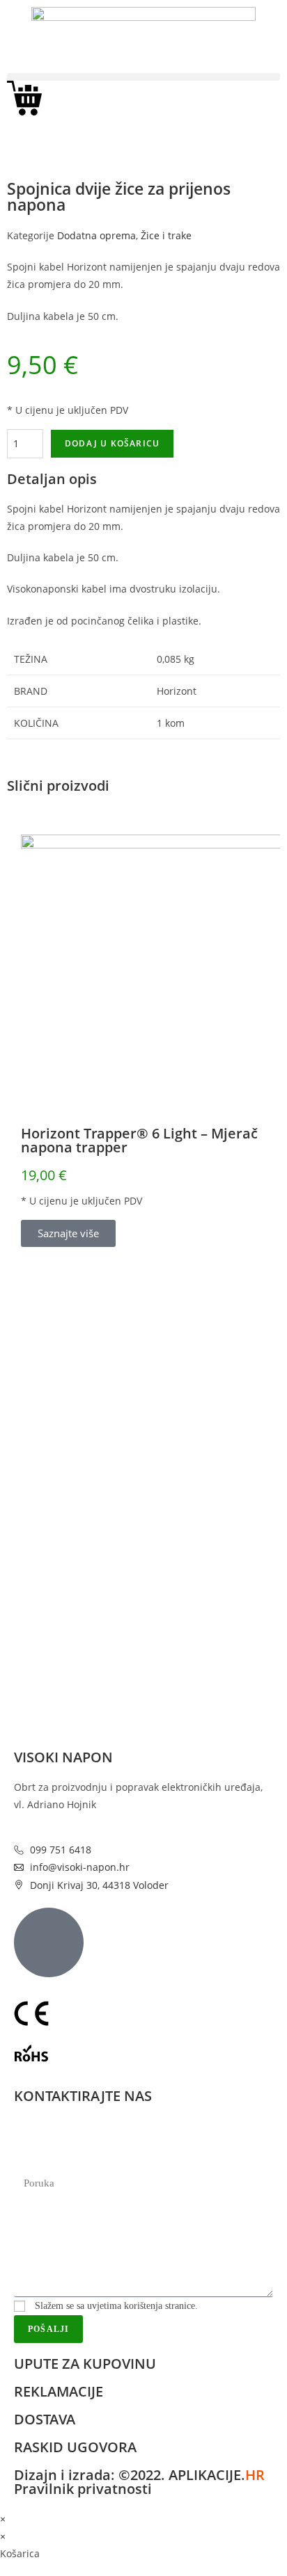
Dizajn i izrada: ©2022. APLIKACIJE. (139, 2475)
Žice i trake (166, 235)
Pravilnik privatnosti (83, 2489)
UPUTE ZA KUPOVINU (85, 2364)
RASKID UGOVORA (75, 2447)
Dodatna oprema (96, 235)
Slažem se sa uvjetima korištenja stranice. (116, 2306)
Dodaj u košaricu (112, 443)
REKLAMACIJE (59, 2391)
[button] (143, 77)
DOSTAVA (45, 2419)
